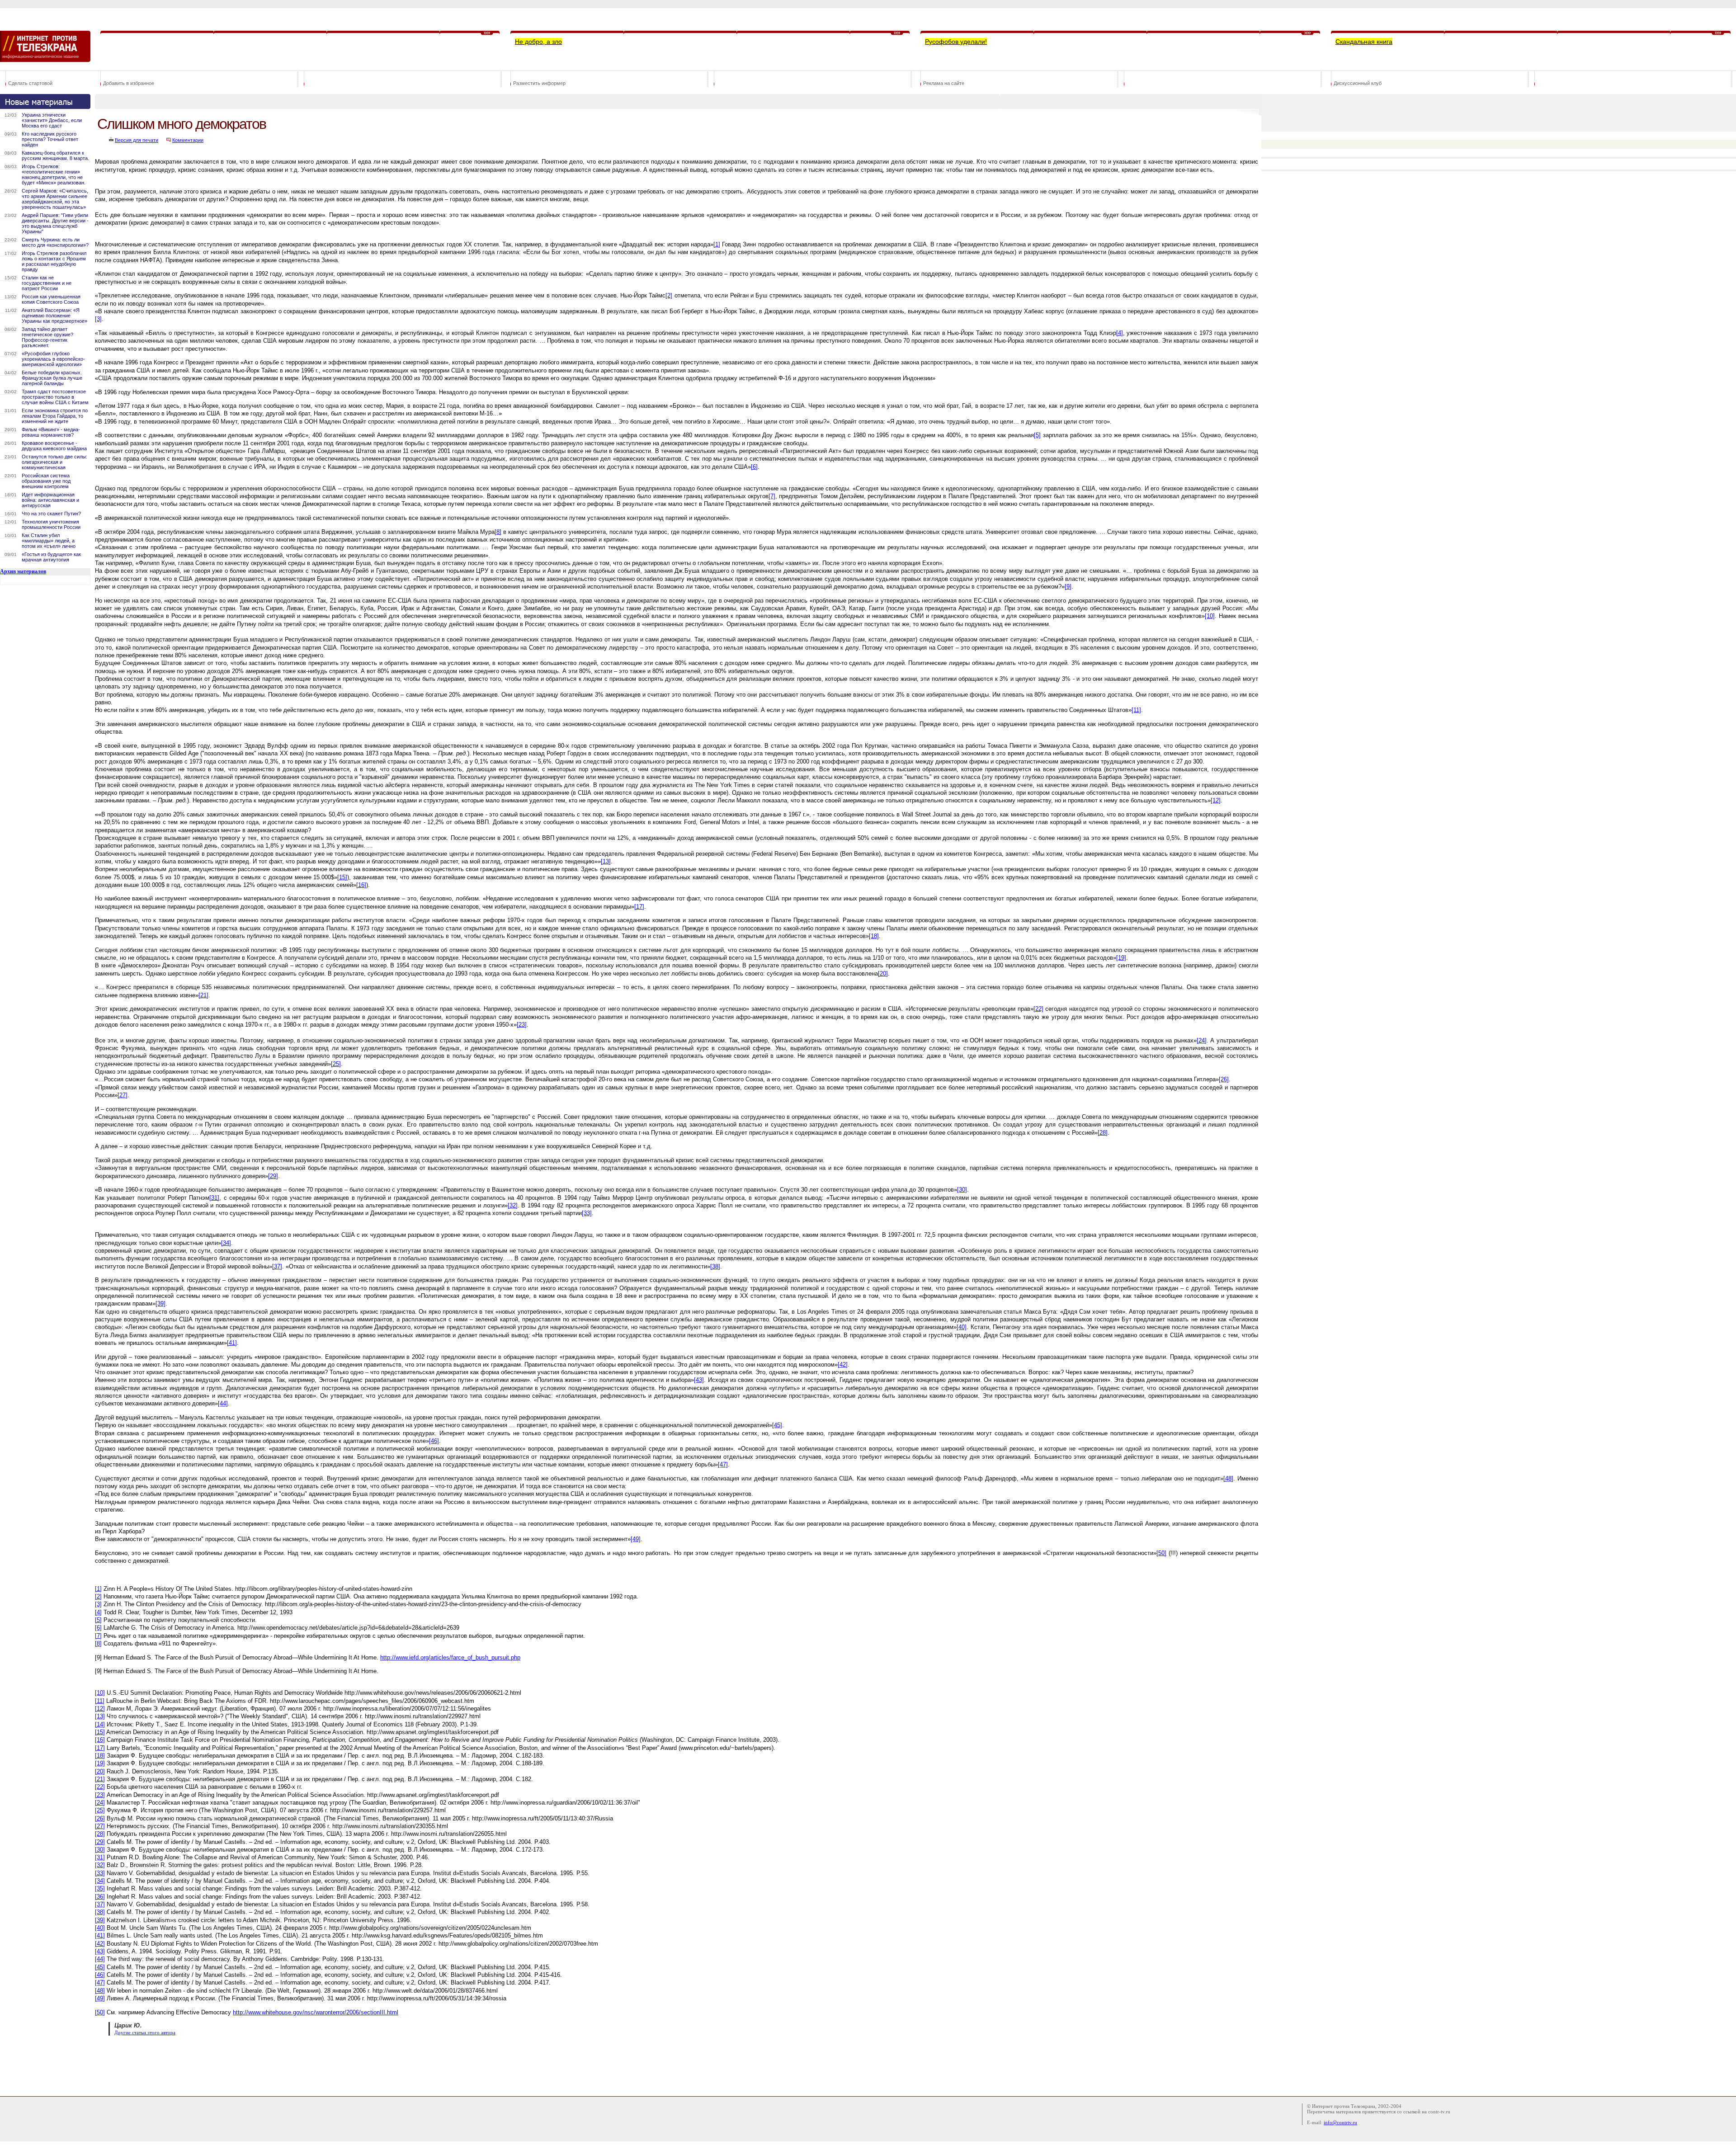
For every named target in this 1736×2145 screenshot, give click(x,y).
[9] (1068, 587)
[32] (513, 1205)
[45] (777, 1425)
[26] (1224, 1079)
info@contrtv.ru (1340, 2122)
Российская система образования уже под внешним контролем (46, 481)
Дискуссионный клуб (1358, 83)
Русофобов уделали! (956, 42)
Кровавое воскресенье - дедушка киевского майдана (54, 446)
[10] (1210, 616)
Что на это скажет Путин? (51, 514)
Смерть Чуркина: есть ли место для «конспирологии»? (55, 242)
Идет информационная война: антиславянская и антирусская (50, 500)
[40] (962, 1327)
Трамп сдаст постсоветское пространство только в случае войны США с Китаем (55, 397)
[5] (1037, 435)
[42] (843, 1365)
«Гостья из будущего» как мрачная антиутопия (51, 557)
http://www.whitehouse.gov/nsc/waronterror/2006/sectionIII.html (316, 2012)
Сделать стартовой (30, 83)
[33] (587, 1213)
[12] (1216, 800)
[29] (273, 1176)
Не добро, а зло (538, 42)
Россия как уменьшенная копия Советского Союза (51, 299)
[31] (214, 1198)
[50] (1161, 1553)
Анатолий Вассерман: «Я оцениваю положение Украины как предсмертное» (54, 316)
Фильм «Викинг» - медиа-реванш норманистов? (51, 432)
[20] (883, 973)
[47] (723, 1464)
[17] (639, 907)
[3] (98, 319)
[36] (100, 1897)
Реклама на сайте (944, 83)
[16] (361, 885)
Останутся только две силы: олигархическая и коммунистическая (54, 462)
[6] (754, 467)
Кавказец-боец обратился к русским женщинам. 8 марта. (55, 156)
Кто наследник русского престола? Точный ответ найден (50, 139)
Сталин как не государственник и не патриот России (47, 283)
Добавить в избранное (129, 83)
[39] (160, 1303)
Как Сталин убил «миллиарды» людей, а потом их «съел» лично (49, 541)
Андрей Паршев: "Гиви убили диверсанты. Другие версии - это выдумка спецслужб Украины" (55, 223)
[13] (606, 861)
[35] (100, 1888)
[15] (342, 877)
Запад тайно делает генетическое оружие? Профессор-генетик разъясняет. (47, 337)
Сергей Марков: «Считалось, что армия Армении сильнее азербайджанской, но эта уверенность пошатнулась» (55, 199)
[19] (1121, 958)
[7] (772, 496)
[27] (123, 1095)
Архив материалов (23, 571)
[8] (498, 532)
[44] (223, 1403)
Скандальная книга (1364, 42)
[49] (636, 1539)
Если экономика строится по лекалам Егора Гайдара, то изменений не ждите (55, 416)
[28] (1103, 1133)
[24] (1202, 1040)
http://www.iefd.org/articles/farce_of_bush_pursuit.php (450, 1657)
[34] (226, 1243)
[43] (699, 1380)
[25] (336, 1064)
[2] (669, 295)
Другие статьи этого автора (145, 2033)
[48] (1228, 1478)
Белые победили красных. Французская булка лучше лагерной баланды (52, 378)
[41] (232, 1343)
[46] (434, 1441)
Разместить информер (539, 83)
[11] (1136, 710)
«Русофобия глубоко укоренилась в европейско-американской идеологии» (53, 359)
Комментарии (188, 140)
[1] (717, 244)
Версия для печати (137, 140)
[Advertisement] (259, 2065)
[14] (100, 1724)
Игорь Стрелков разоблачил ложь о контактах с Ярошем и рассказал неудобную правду (54, 261)
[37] (277, 1266)
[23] (522, 1025)
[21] (203, 995)
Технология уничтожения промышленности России (51, 524)
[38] (715, 1266)
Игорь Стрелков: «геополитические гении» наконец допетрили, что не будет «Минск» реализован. (54, 174)
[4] (1120, 333)
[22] (1038, 1009)
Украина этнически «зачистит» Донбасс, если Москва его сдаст (52, 120)
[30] (962, 1190)
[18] (874, 936)
